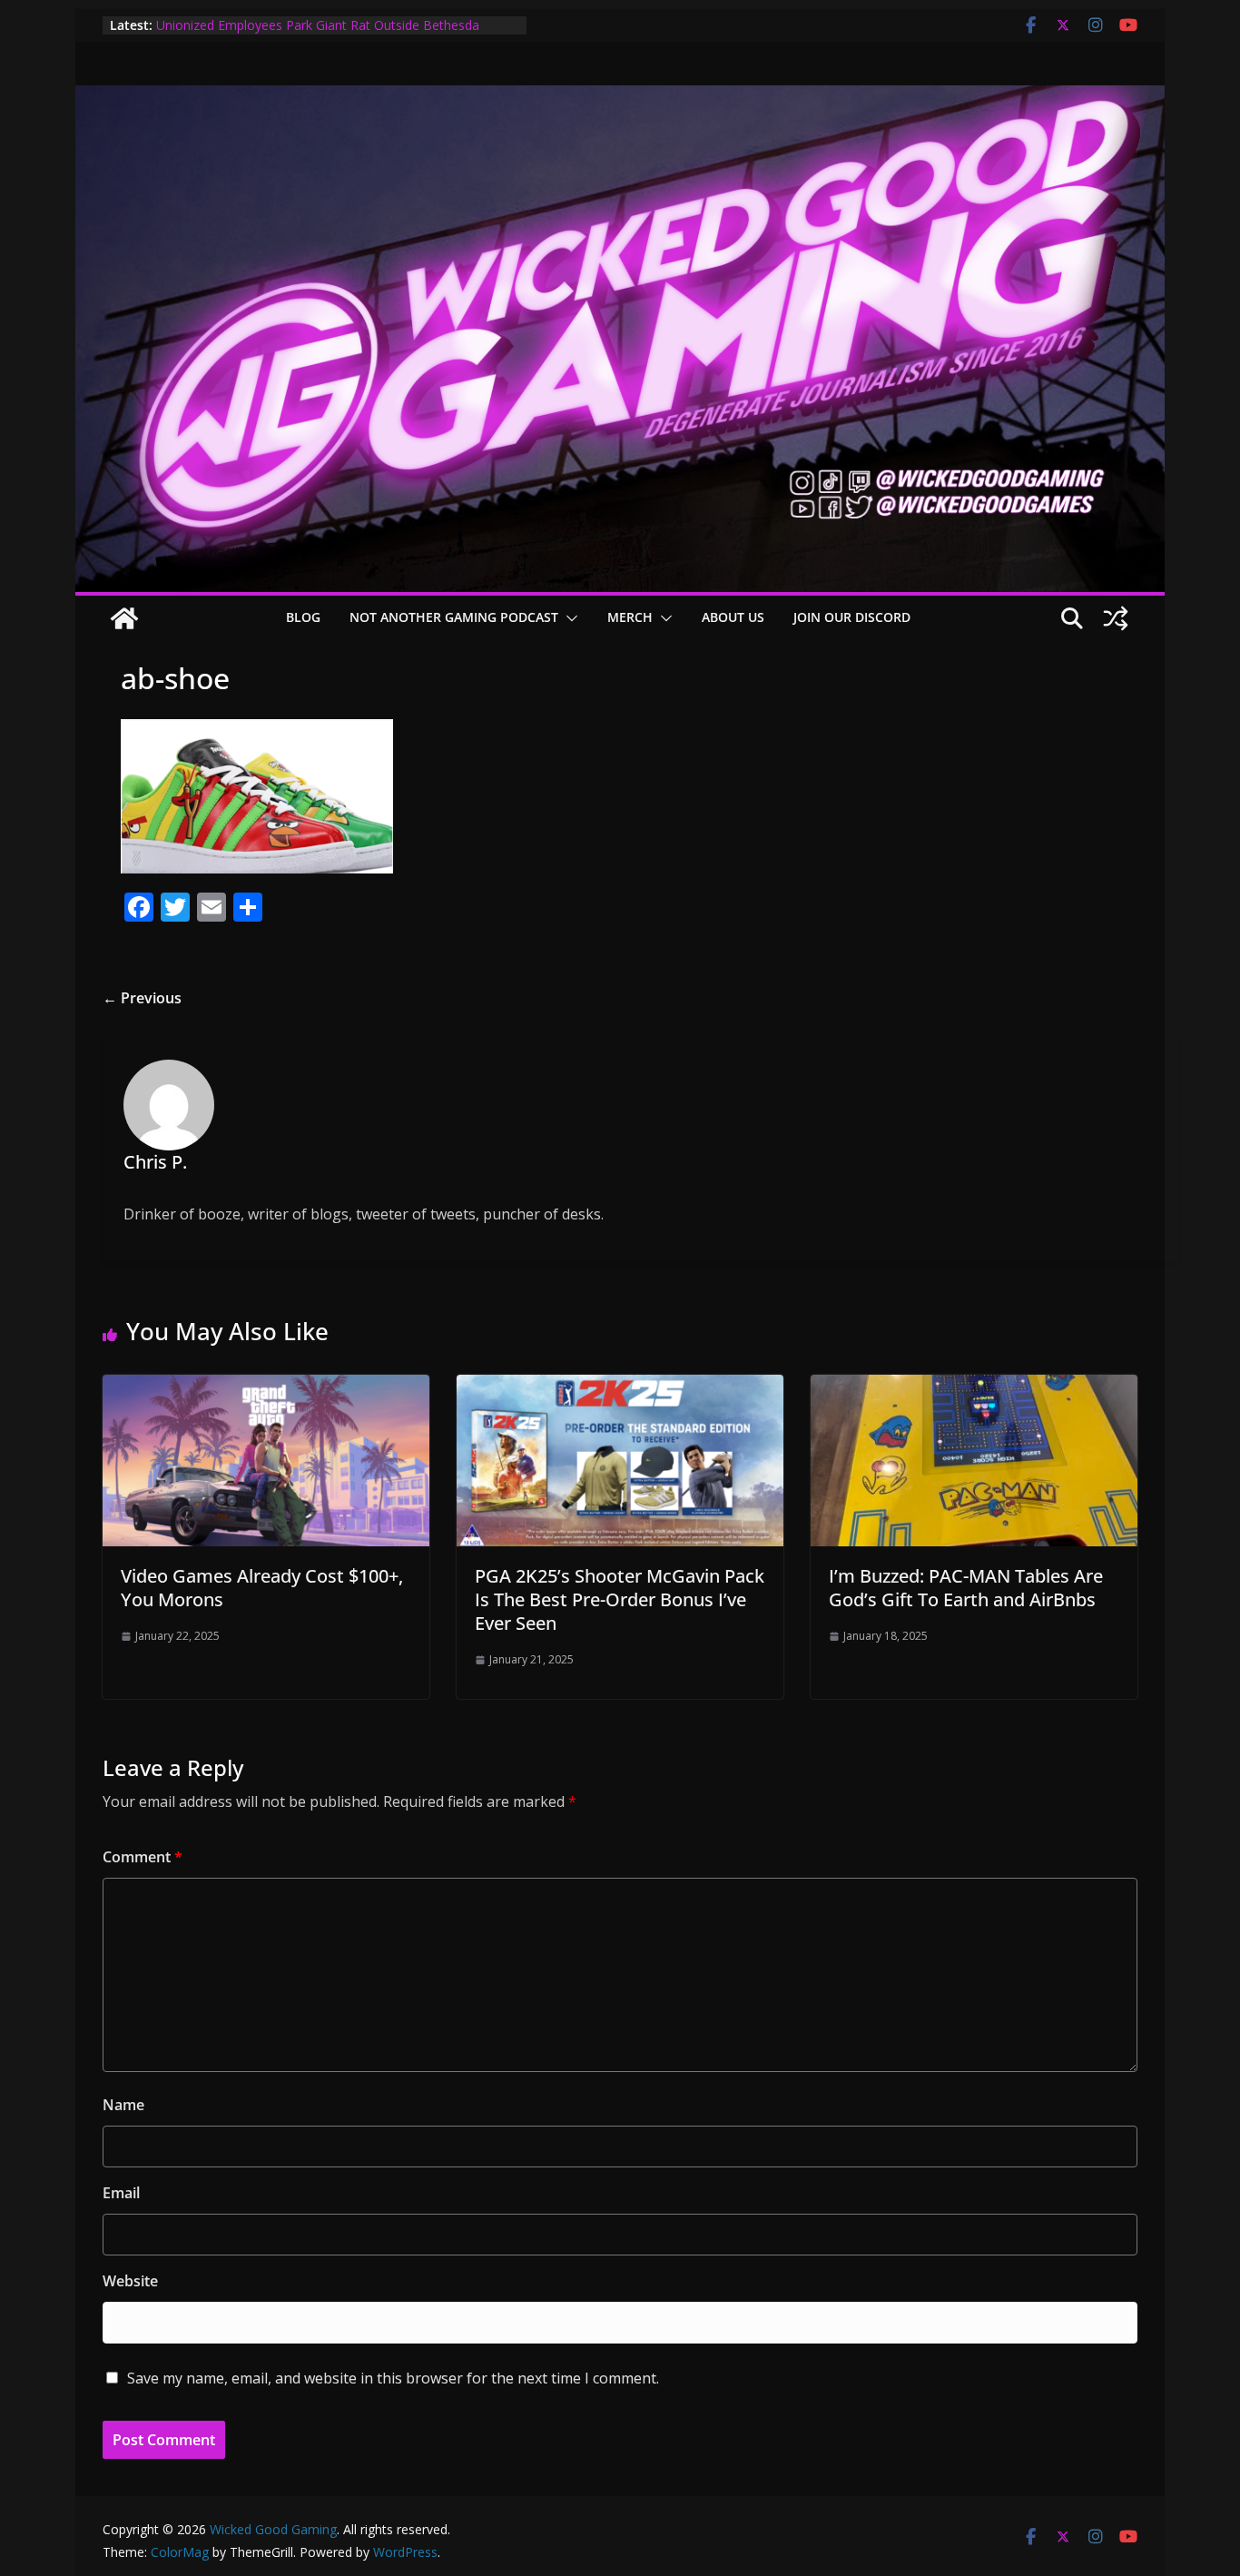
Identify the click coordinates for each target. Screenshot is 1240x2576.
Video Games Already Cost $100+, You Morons (262, 1588)
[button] (568, 618)
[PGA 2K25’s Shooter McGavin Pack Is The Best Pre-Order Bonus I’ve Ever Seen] (620, 1387)
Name (123, 2105)
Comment (143, 1857)
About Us (733, 617)
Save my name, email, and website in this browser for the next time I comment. (393, 2378)
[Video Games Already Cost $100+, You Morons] (266, 1387)
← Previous (142, 998)
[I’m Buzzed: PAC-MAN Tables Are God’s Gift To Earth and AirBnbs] (974, 1387)
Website (130, 2281)
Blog (303, 617)
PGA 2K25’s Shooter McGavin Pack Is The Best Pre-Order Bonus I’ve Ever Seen (620, 1599)
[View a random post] (1116, 618)
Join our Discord (852, 617)
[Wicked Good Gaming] (620, 98)
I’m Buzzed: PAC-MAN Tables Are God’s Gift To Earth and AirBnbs (966, 1588)
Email (121, 2193)
